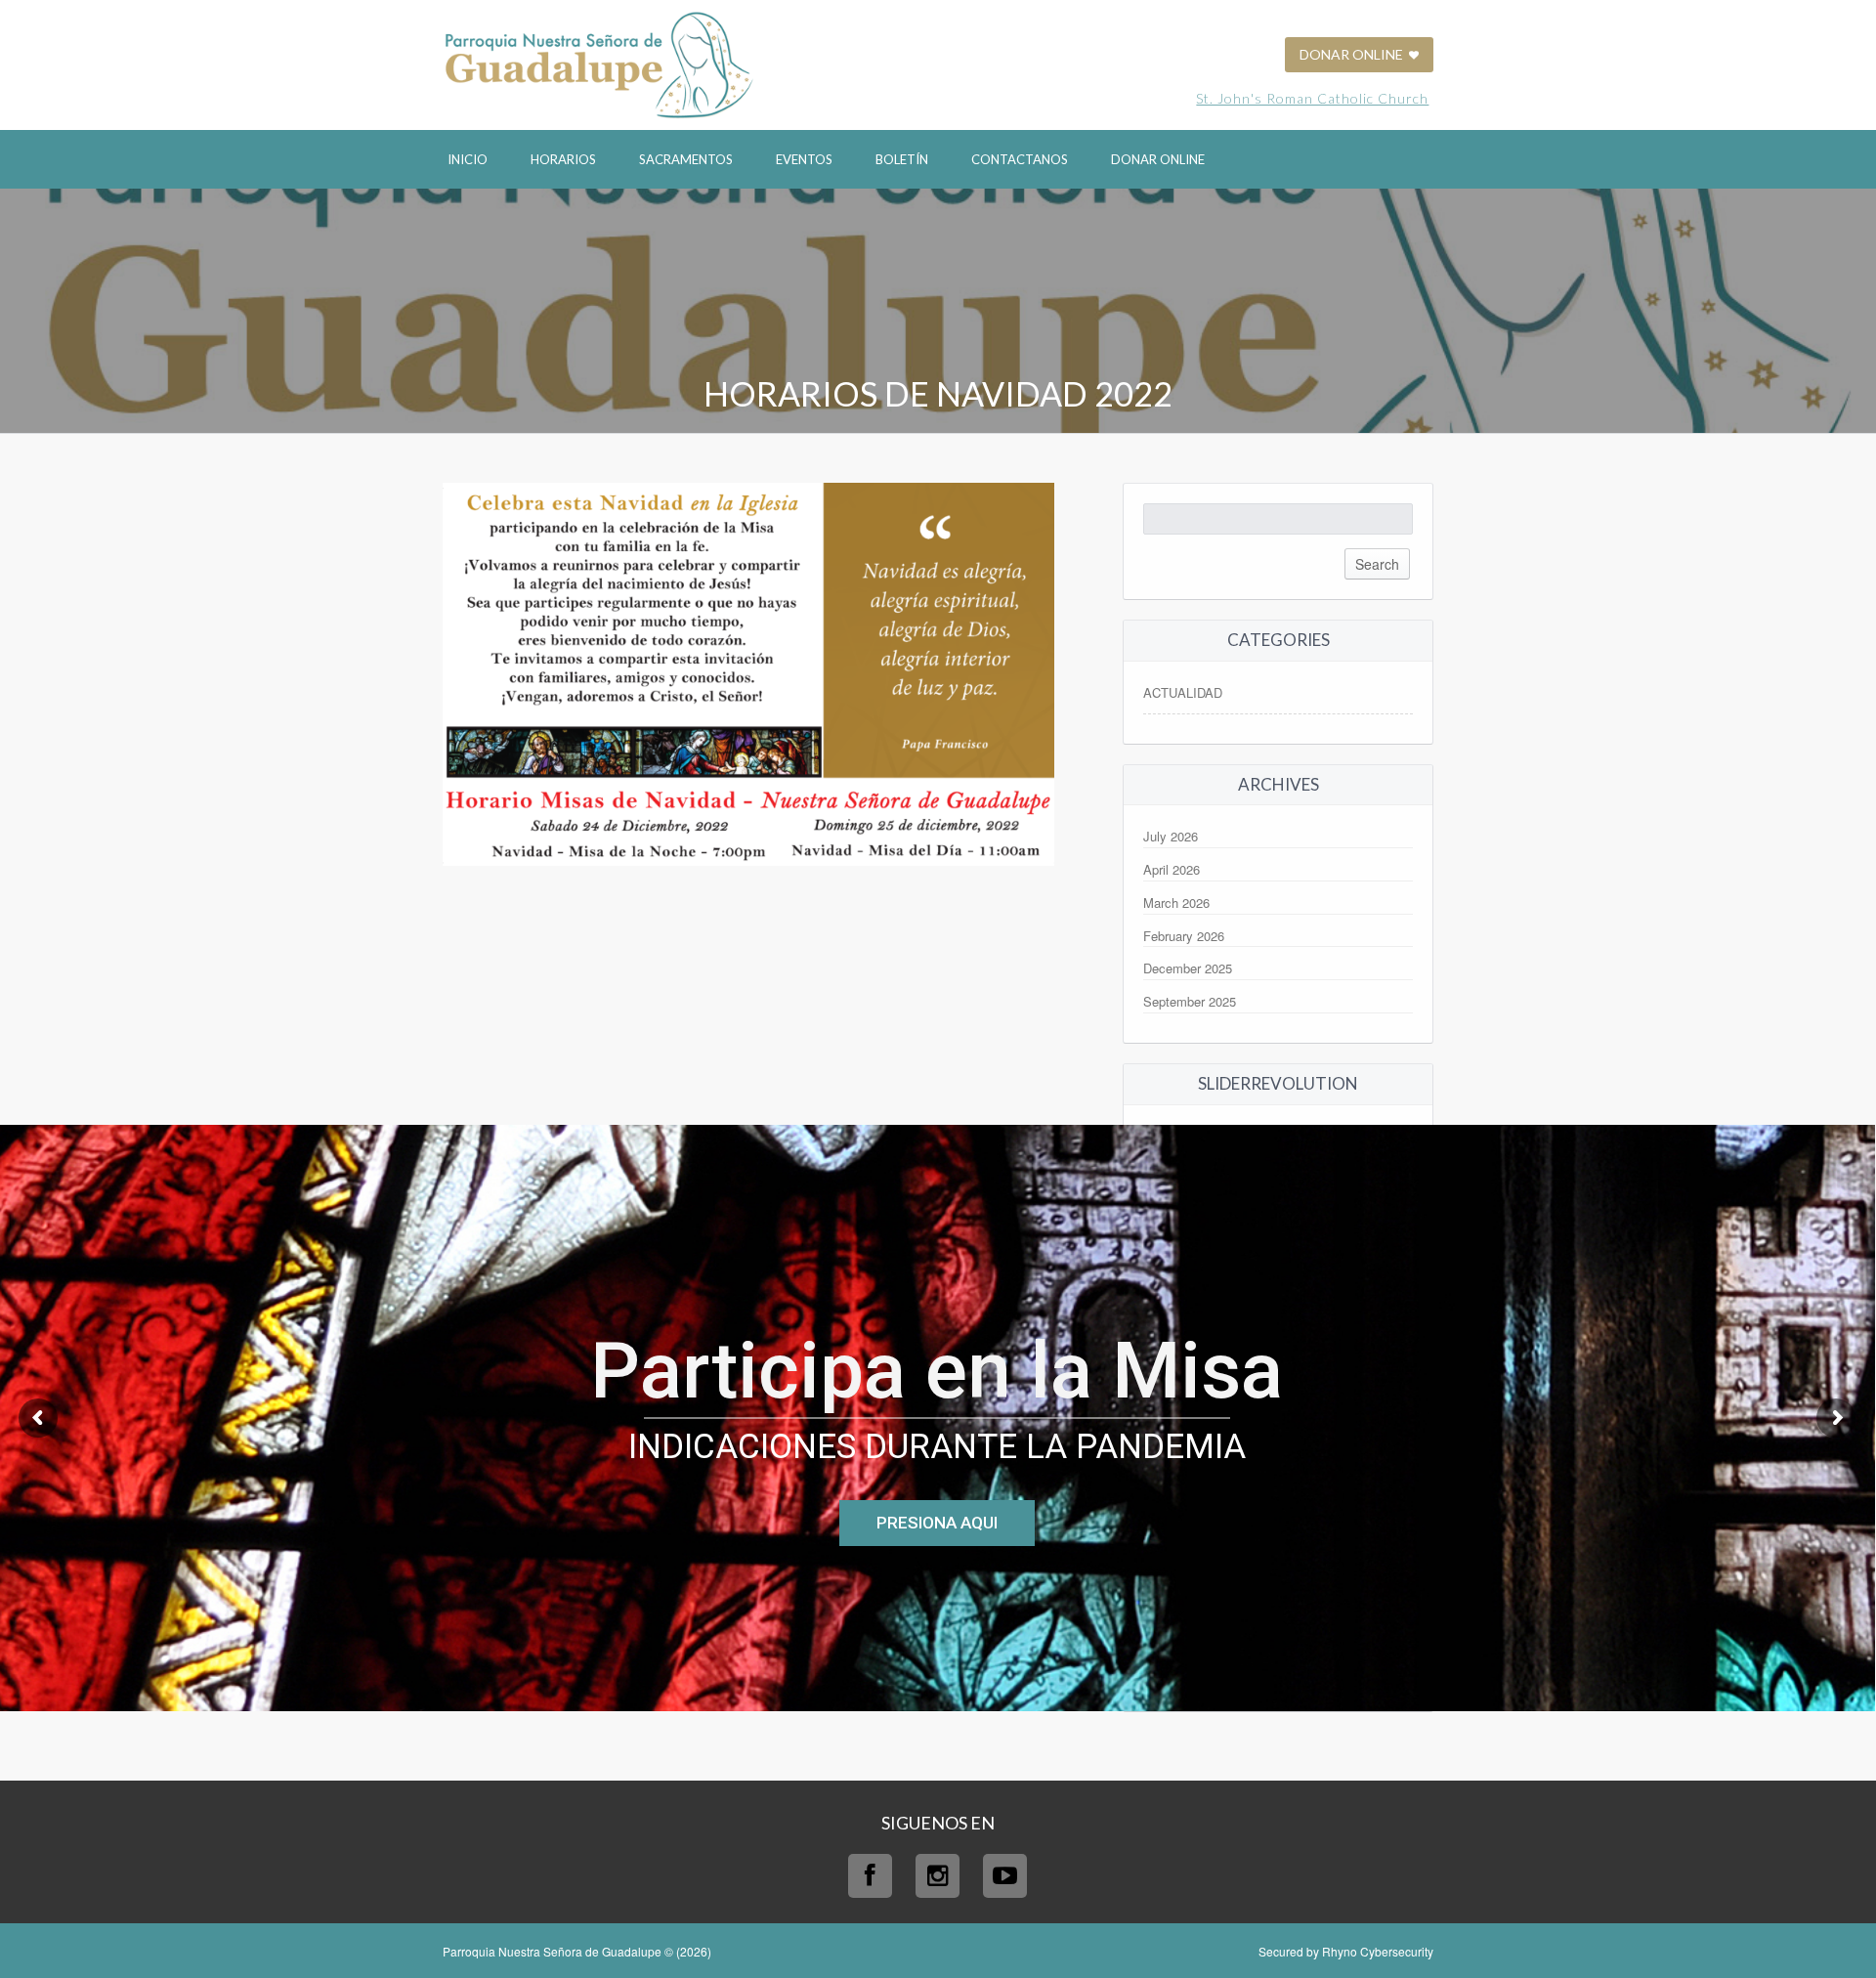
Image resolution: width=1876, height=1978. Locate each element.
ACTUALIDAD (1183, 692)
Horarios (563, 159)
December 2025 (1188, 968)
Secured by (1346, 1951)
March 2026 (1176, 903)
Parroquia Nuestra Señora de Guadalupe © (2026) (577, 1951)
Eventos (804, 159)
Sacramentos (686, 159)
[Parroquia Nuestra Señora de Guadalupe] (599, 63)
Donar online (1158, 159)
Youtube (1005, 1876)
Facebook (870, 1876)
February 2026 (1184, 936)
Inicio (468, 159)
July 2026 (1171, 836)
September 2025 (1190, 1001)
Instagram (938, 1876)
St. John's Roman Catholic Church (1312, 98)
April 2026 (1172, 869)
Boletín (902, 159)
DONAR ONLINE (1353, 54)
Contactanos (1020, 159)
